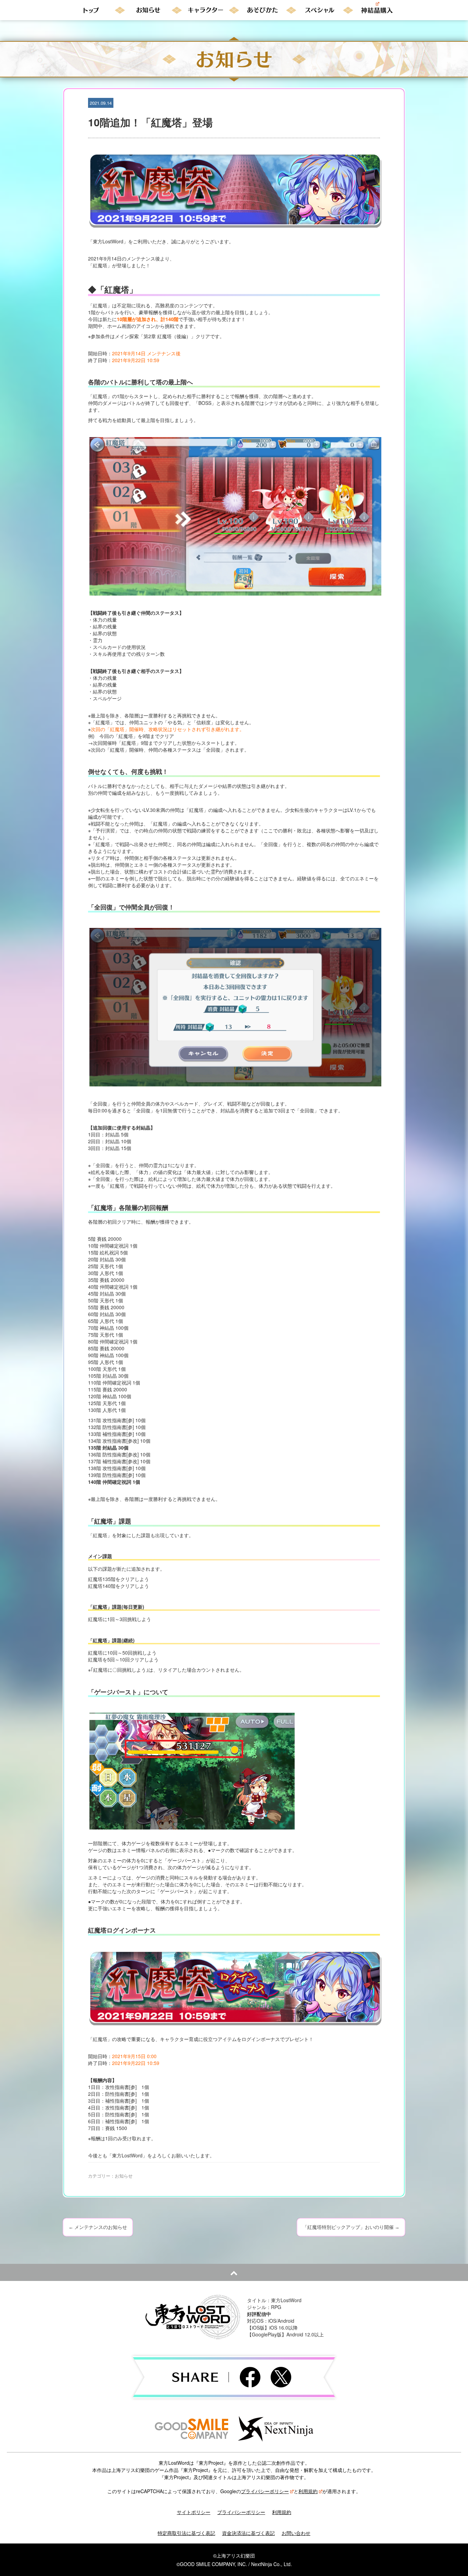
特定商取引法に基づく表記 (186, 2533)
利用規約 (308, 2491)
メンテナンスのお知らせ (98, 2227)
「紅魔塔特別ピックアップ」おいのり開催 (351, 2227)
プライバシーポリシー (265, 2491)
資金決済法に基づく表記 (248, 2533)
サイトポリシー (194, 2512)
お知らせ (124, 2176)
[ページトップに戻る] (234, 2272)
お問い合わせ (296, 2533)
